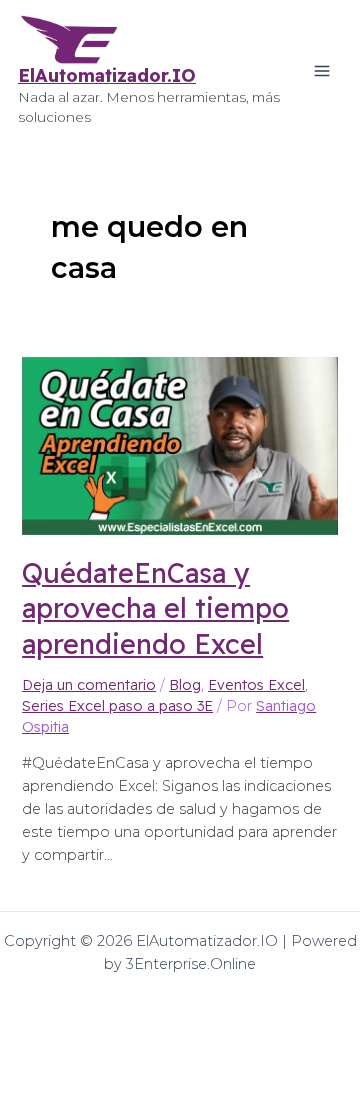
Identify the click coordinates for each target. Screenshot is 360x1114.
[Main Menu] (322, 71)
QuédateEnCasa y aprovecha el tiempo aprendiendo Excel (155, 608)
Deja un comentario (89, 685)
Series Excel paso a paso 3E (117, 706)
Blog (185, 685)
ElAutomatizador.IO (107, 75)
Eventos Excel (256, 685)
